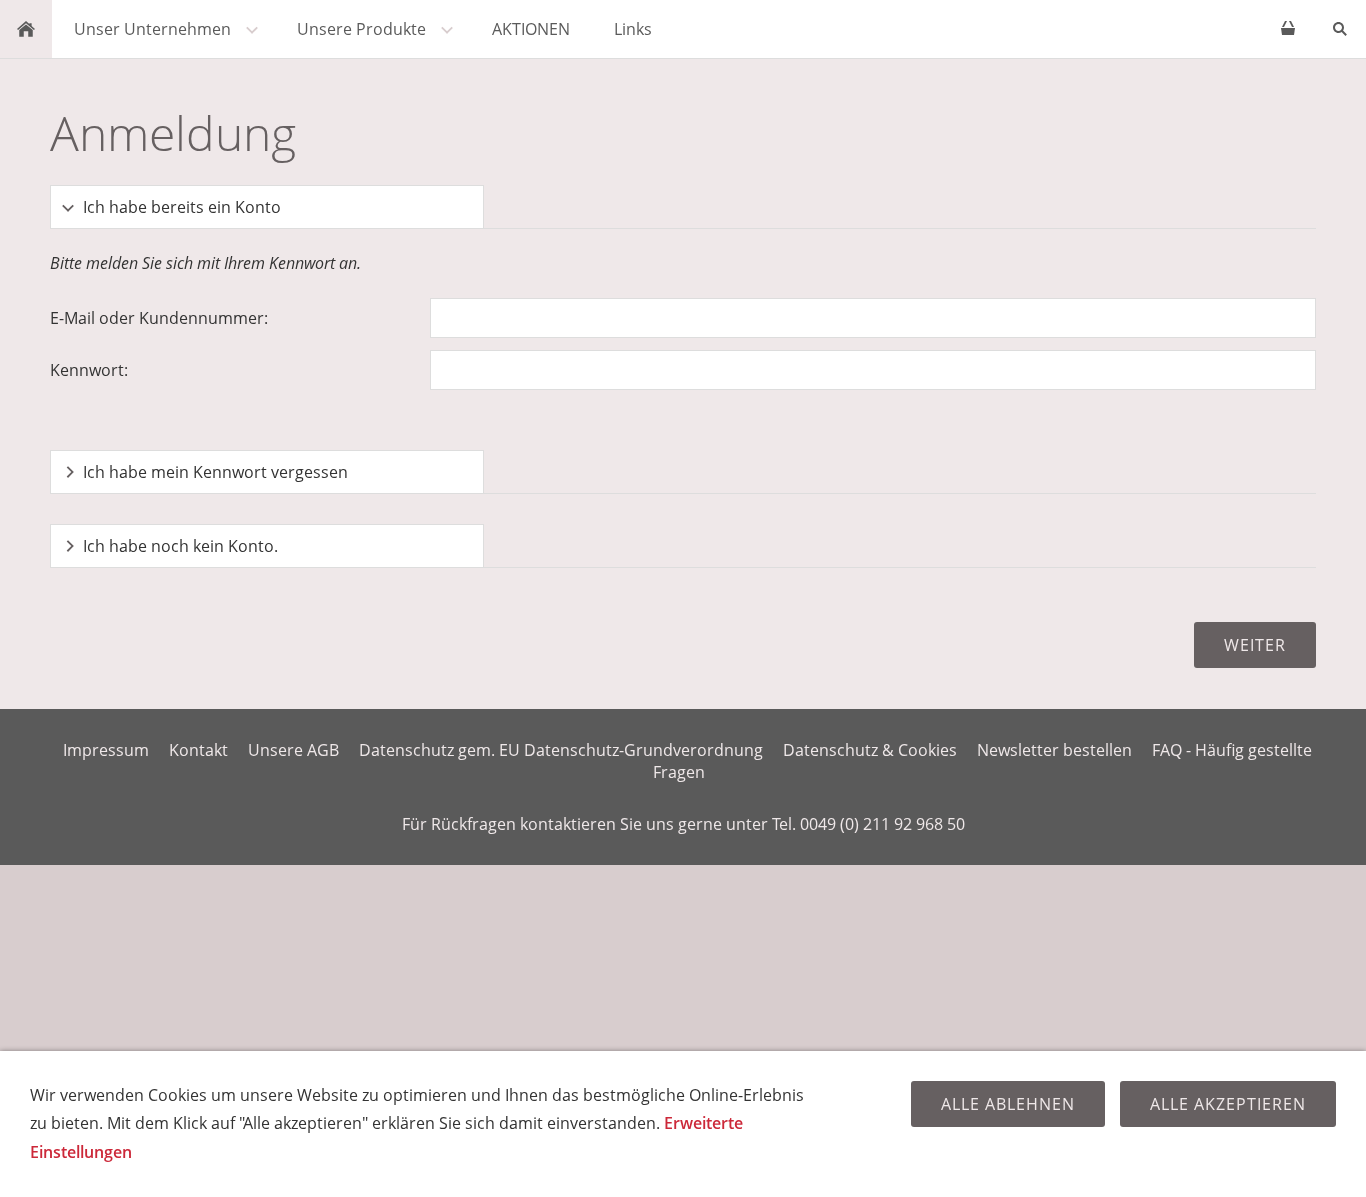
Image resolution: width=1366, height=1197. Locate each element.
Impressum (106, 750)
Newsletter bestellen (1054, 750)
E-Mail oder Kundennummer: (159, 318)
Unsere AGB (293, 750)
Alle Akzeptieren (1228, 1104)
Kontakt (198, 750)
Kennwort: (89, 370)
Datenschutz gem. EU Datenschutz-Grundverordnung (561, 750)
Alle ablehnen (1008, 1104)
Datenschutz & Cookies (870, 750)
